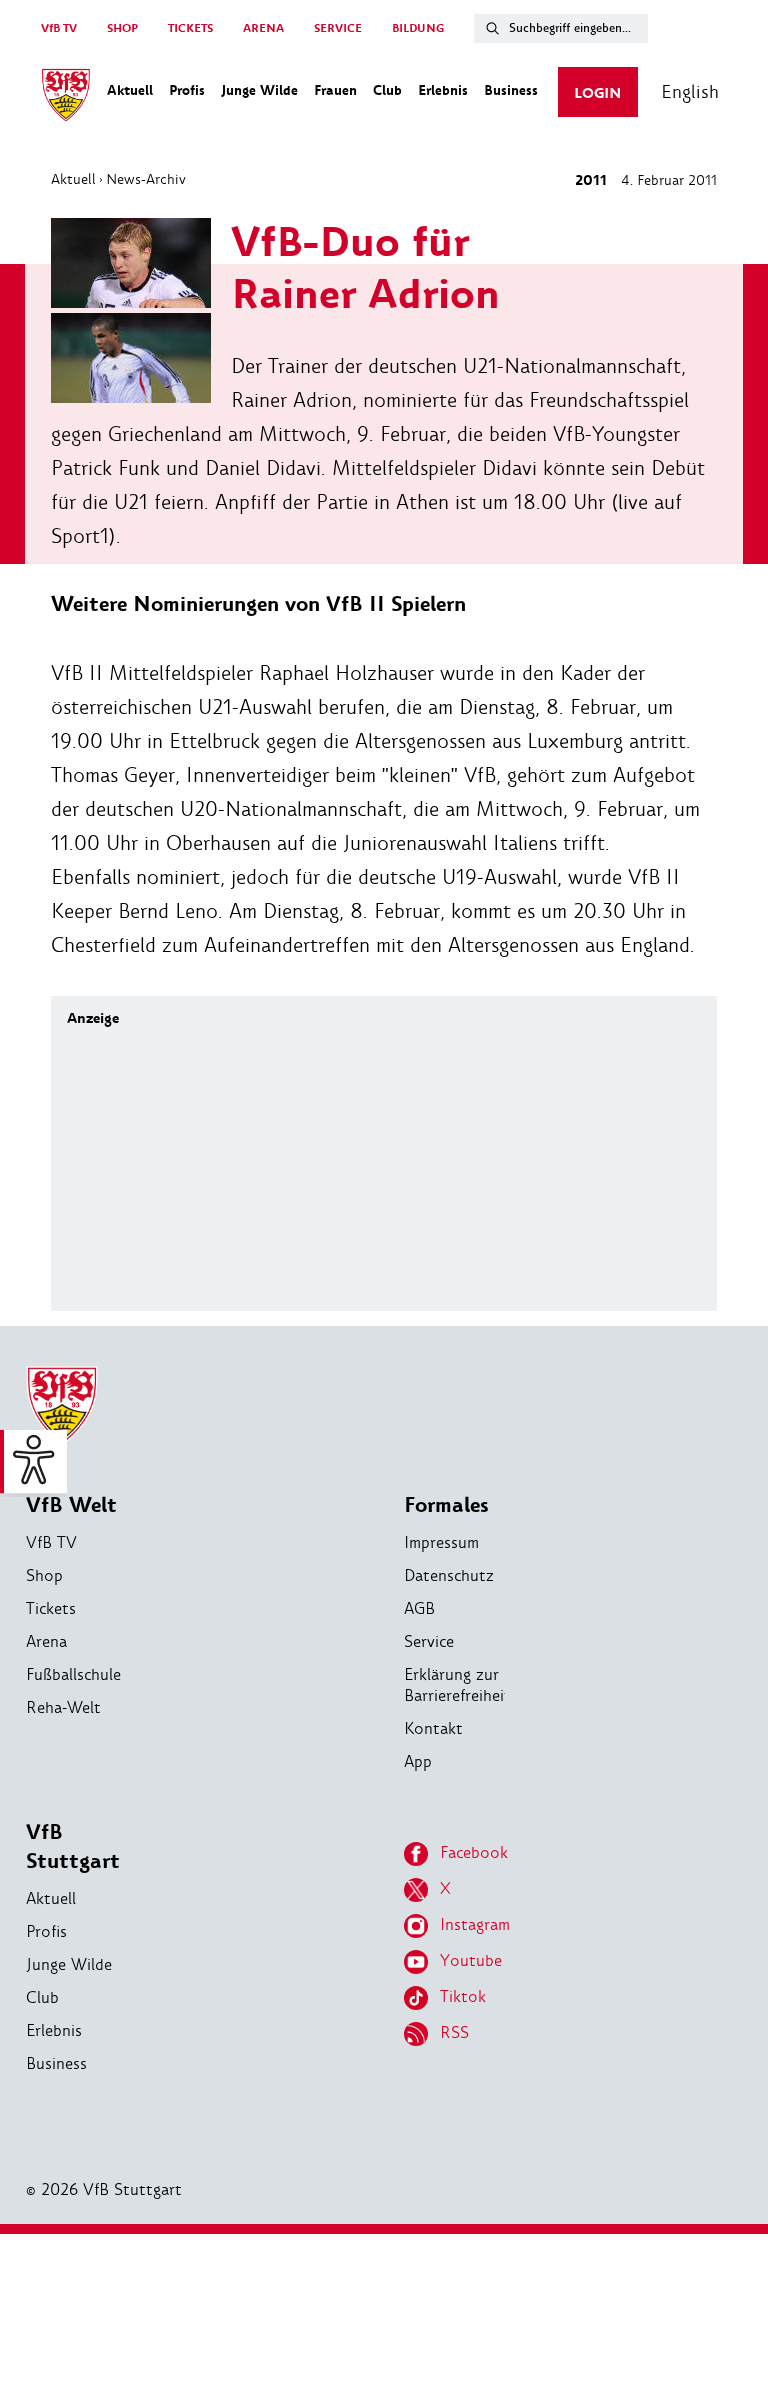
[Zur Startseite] (66, 98)
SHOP (122, 28)
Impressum (441, 1542)
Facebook (474, 1852)
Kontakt (433, 1728)
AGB (419, 1608)
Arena (46, 1641)
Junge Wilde (69, 1964)
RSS (454, 2032)
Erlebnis (54, 2030)
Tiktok (463, 1996)
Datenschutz (449, 1575)
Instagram (475, 1924)
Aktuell (73, 179)
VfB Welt (71, 1505)
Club (42, 1997)
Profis (46, 1931)
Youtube (471, 1960)
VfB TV (59, 28)
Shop (44, 1575)
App (418, 1761)
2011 (591, 180)
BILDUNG (418, 28)
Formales (446, 1505)
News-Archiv (146, 179)
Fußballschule (73, 1674)
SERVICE (338, 28)
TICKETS (190, 28)
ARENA (263, 28)
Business (56, 2063)
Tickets (51, 1608)
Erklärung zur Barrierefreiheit (457, 1685)
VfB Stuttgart (73, 1847)
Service (429, 1641)
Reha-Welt (63, 1707)
